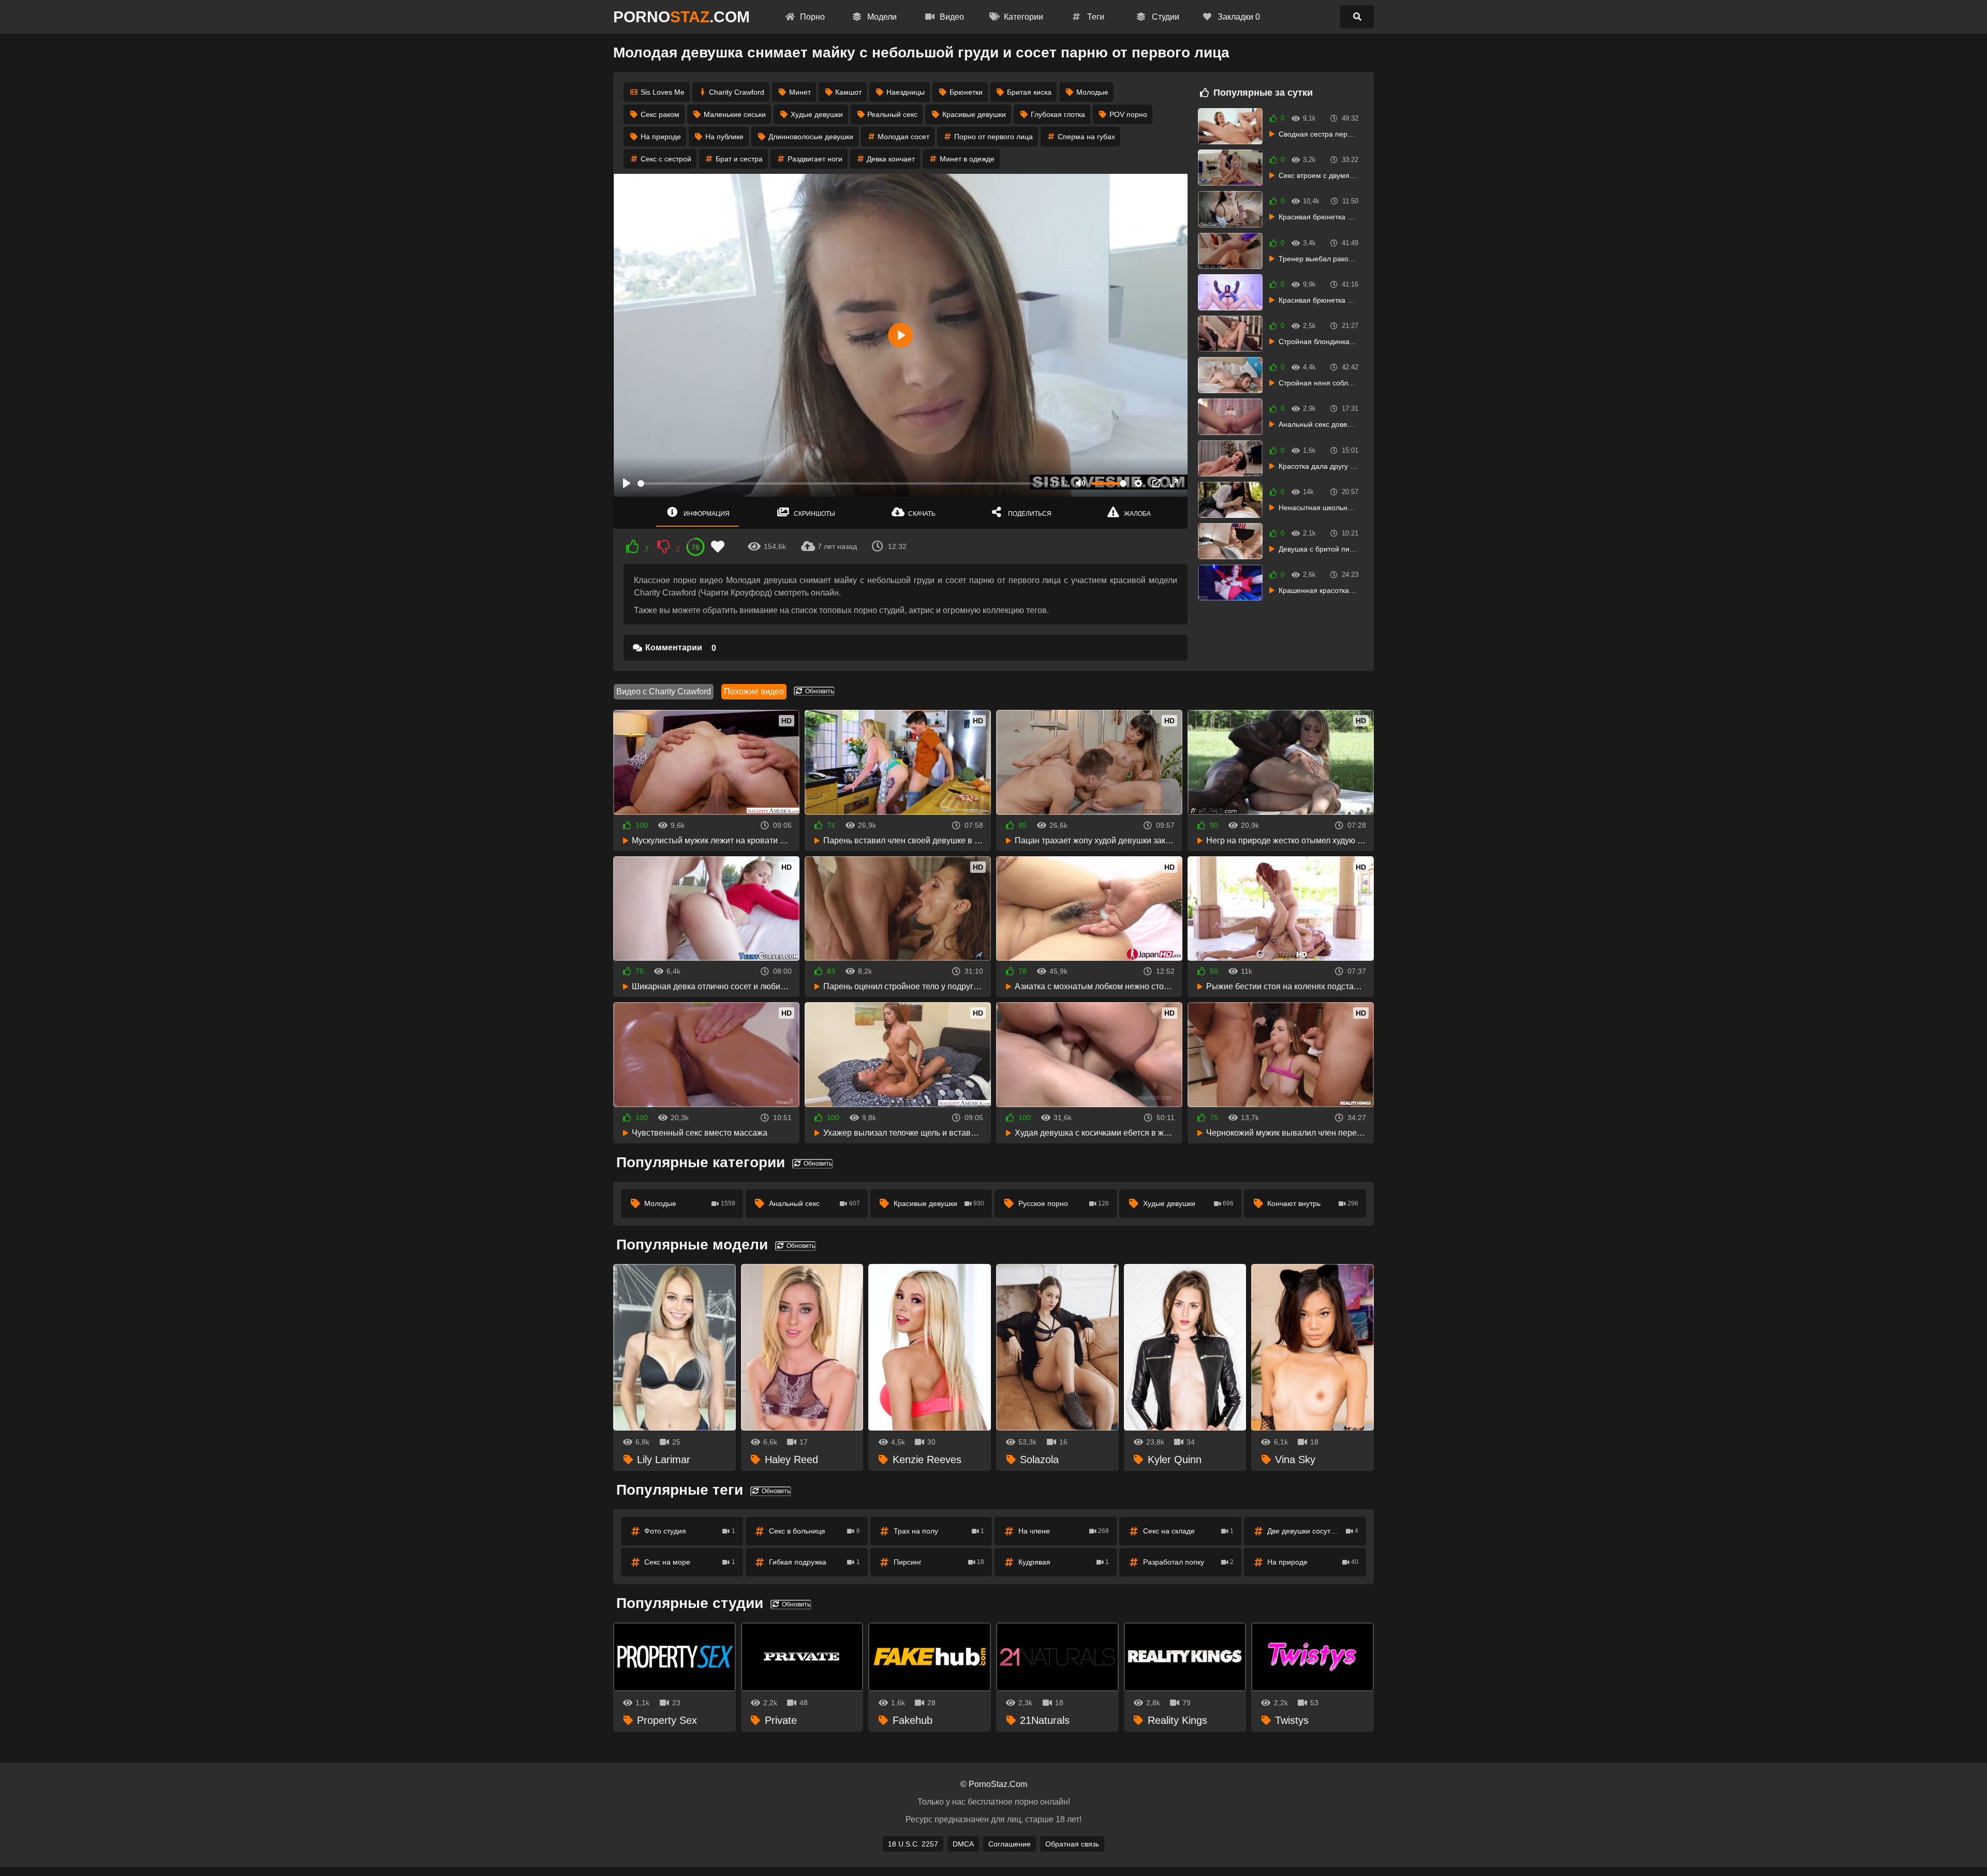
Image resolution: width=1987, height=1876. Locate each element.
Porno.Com (681, 17)
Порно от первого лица (993, 137)
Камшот (848, 92)
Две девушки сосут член (1313, 1531)
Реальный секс (892, 114)
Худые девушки (817, 114)
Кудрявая (1064, 1562)
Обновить (819, 691)
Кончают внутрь (1313, 1203)
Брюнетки (966, 92)
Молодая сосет (903, 137)
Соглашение (1010, 1844)
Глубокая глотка (1058, 114)
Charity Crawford (737, 92)
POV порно (1128, 114)
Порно (811, 17)
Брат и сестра (739, 159)
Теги (1095, 17)
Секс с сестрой (666, 159)
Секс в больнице (814, 1531)
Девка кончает (891, 159)
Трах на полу (939, 1531)
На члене (1064, 1531)
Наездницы (906, 92)
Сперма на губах (1086, 137)
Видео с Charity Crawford (664, 691)
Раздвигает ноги (815, 159)
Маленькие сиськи (735, 114)
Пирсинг (939, 1562)
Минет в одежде (967, 159)
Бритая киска (1029, 92)
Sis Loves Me (663, 92)
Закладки (1238, 17)
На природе (661, 137)
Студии (1165, 17)
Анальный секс (814, 1203)
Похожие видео (754, 691)
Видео (951, 17)
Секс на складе (1189, 1531)
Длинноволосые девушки (811, 137)
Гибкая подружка (814, 1562)
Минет (800, 92)
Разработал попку (1189, 1562)
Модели (881, 17)
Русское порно (1064, 1203)
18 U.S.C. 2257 (913, 1844)
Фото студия (690, 1531)
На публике (724, 137)
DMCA (963, 1844)
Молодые (1092, 92)
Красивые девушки (974, 114)
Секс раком (660, 114)
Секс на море (690, 1562)
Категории (1022, 17)
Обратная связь (1072, 1844)
